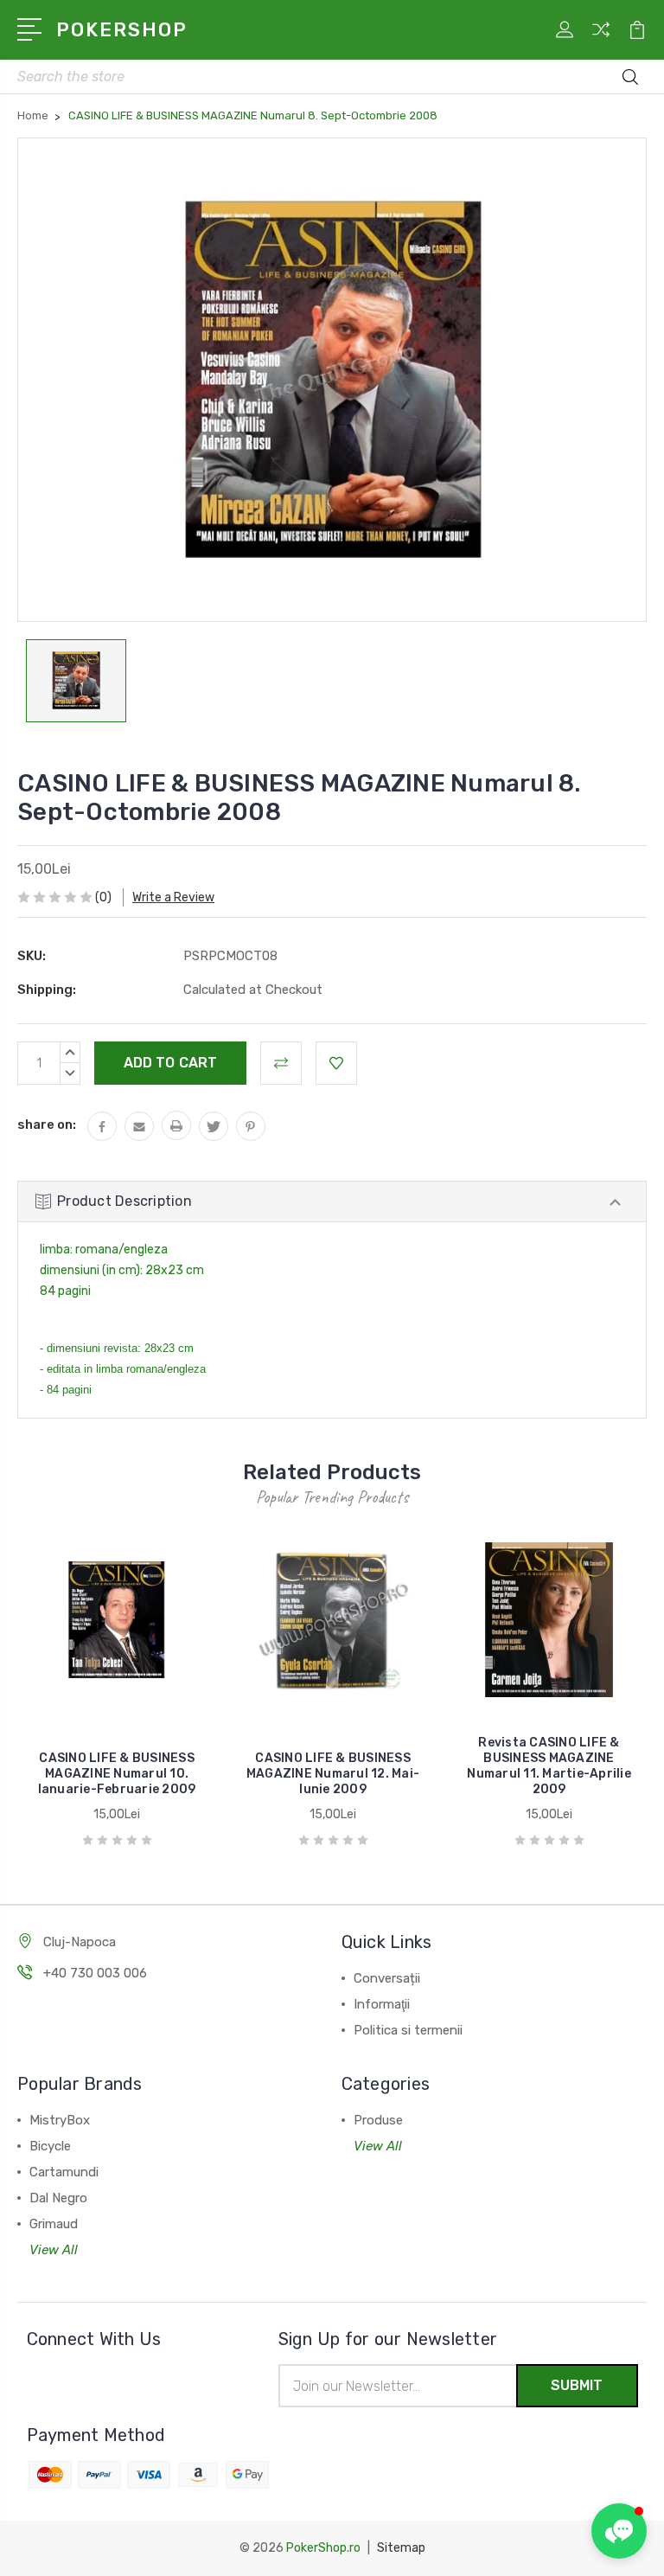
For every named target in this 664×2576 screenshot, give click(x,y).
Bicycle (50, 2146)
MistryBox (60, 2120)
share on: (47, 1125)
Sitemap (401, 2548)
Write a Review (173, 897)
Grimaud (54, 2224)
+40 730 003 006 (95, 1973)
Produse (378, 2120)
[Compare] (601, 40)
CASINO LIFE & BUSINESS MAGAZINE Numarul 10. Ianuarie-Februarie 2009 (117, 1774)
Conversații (387, 1978)
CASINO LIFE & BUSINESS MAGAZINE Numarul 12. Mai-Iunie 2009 (333, 1774)
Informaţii (382, 2004)
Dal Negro (58, 2198)
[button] (619, 2531)
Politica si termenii (408, 2030)
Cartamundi (64, 2172)
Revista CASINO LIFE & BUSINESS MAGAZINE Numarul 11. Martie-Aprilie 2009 (549, 1766)
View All (54, 2250)
